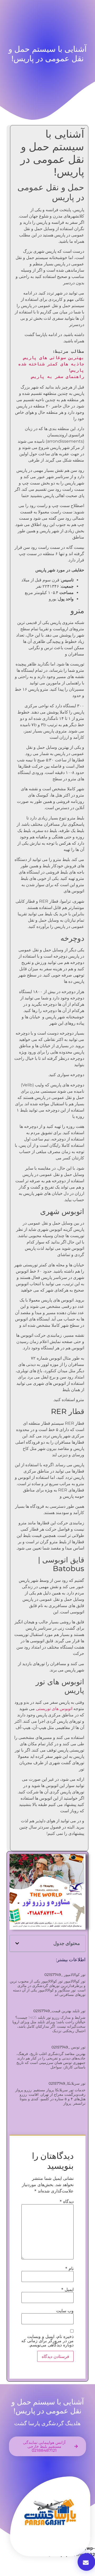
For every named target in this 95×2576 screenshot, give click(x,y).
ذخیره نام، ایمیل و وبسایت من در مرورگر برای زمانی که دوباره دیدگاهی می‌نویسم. (47, 2341)
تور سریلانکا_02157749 (67, 2083)
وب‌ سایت (65, 2311)
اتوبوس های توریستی (54, 1709)
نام (69, 2268)
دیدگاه (67, 2201)
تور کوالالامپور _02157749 (65, 1975)
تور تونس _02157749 (68, 2047)
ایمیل (67, 2289)
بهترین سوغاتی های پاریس (54, 358)
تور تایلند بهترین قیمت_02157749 (59, 2011)
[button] (17, 1943)
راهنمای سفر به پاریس (58, 377)
